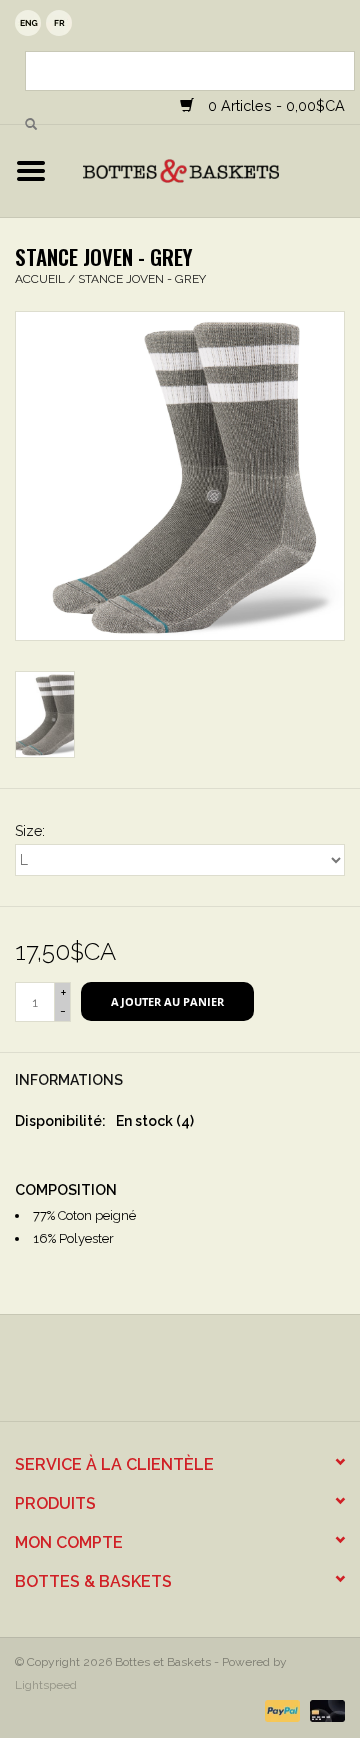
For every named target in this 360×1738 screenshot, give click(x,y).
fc (59, 23)
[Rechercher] (31, 125)
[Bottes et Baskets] (211, 170)
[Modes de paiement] (280, 1710)
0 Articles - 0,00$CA (274, 105)
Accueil (40, 279)
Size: (30, 831)
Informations (69, 1080)
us (28, 23)
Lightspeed (46, 1685)
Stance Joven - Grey (142, 279)
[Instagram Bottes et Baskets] (198, 1375)
